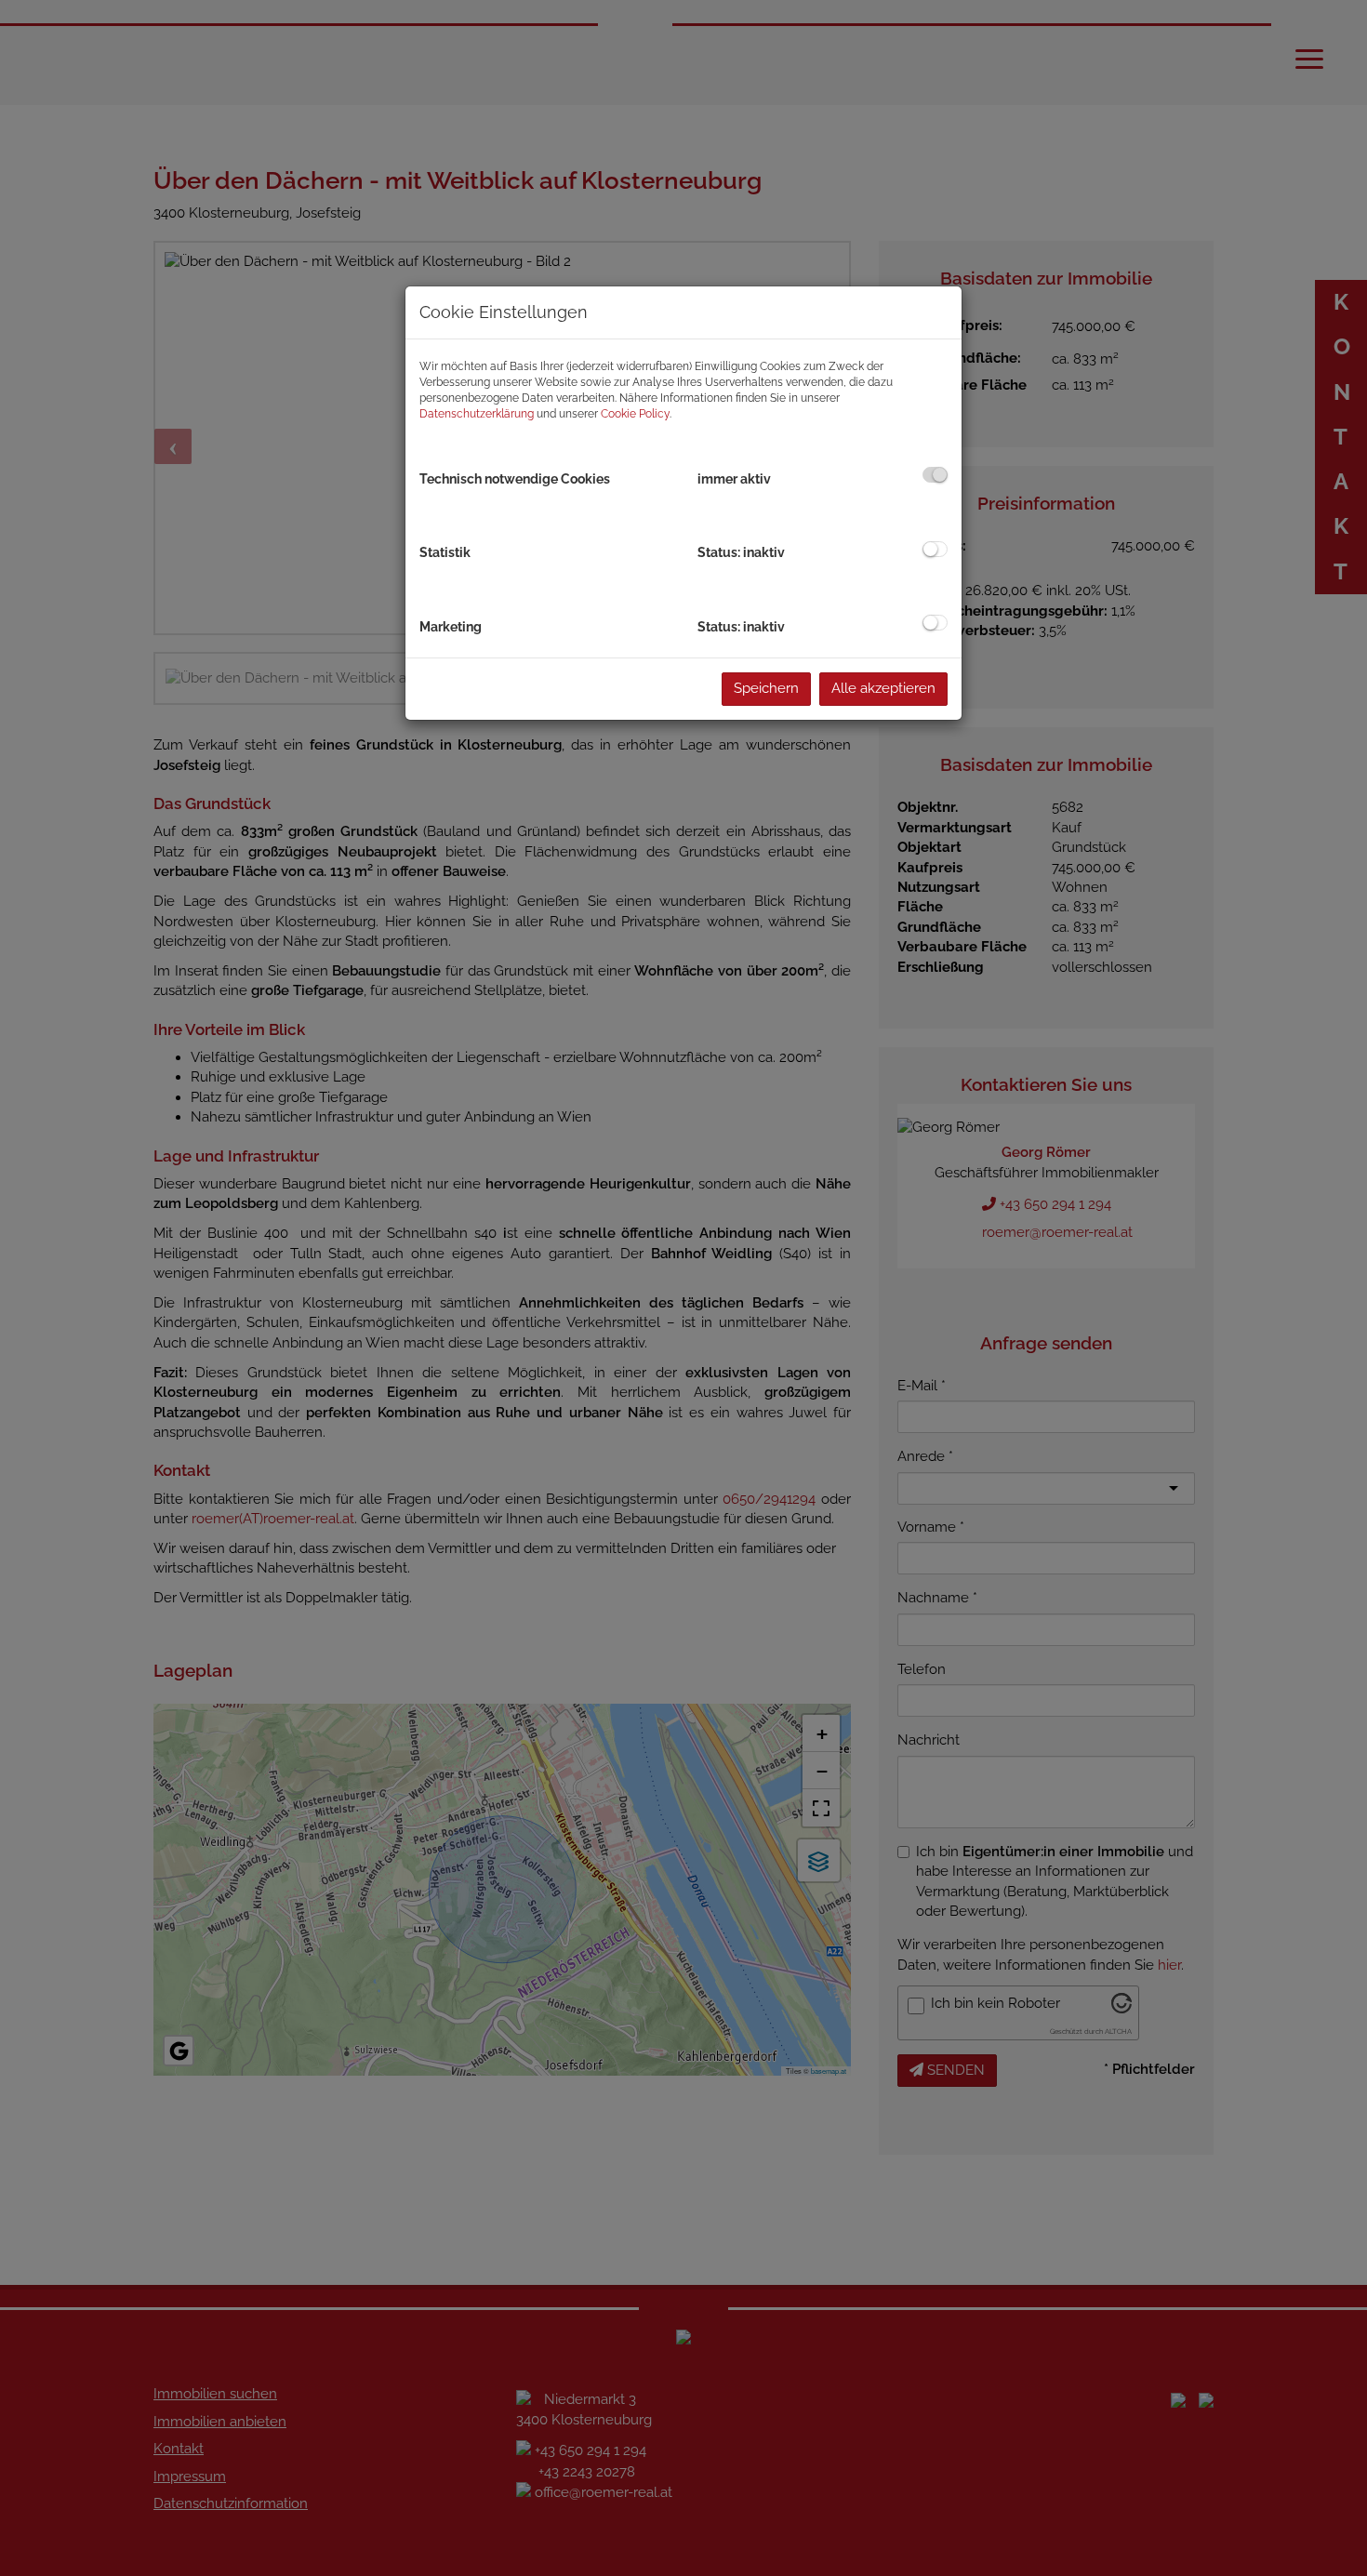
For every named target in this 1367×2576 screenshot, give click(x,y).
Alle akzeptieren (883, 688)
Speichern (766, 688)
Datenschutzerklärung (477, 414)
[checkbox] (935, 475)
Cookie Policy (635, 414)
